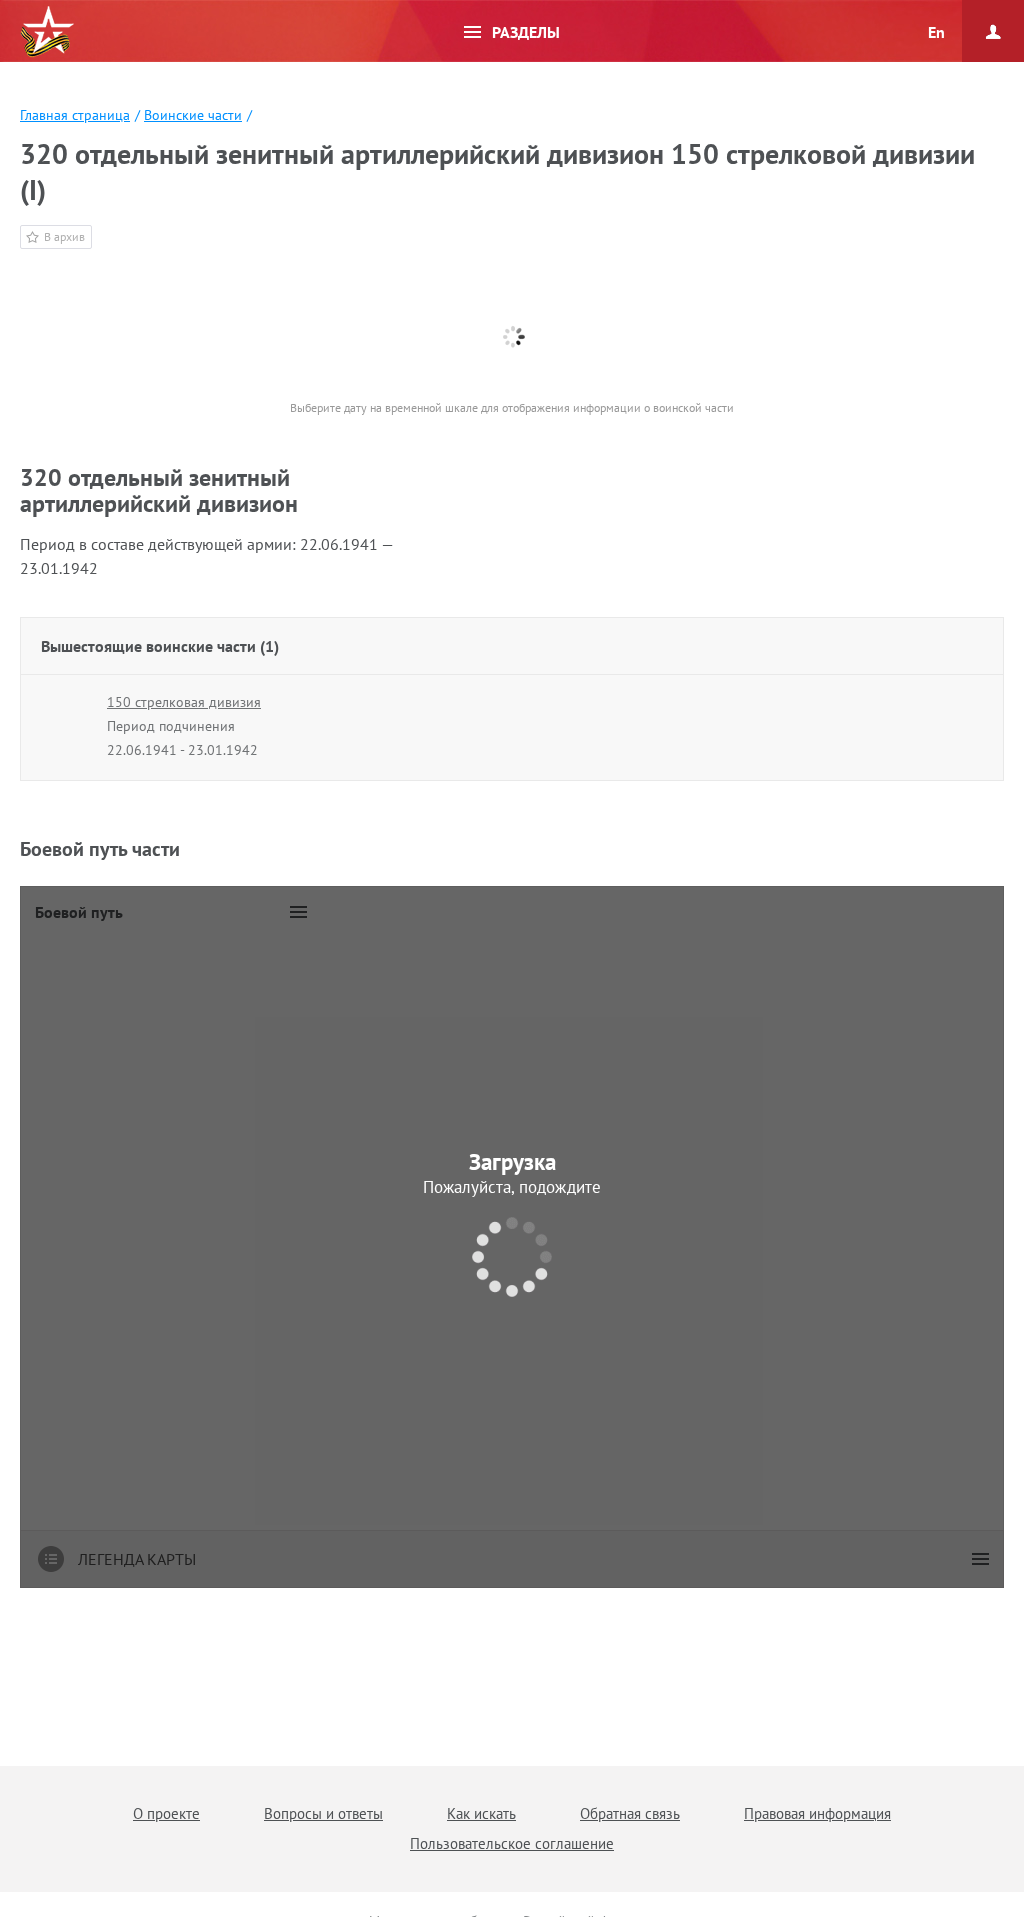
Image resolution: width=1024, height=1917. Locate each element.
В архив (64, 236)
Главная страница (75, 115)
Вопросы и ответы (323, 1813)
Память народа (47, 32)
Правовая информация (817, 1813)
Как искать (481, 1813)
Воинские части (193, 115)
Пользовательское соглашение (512, 1843)
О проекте (166, 1813)
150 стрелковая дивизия (184, 702)
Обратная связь (630, 1813)
